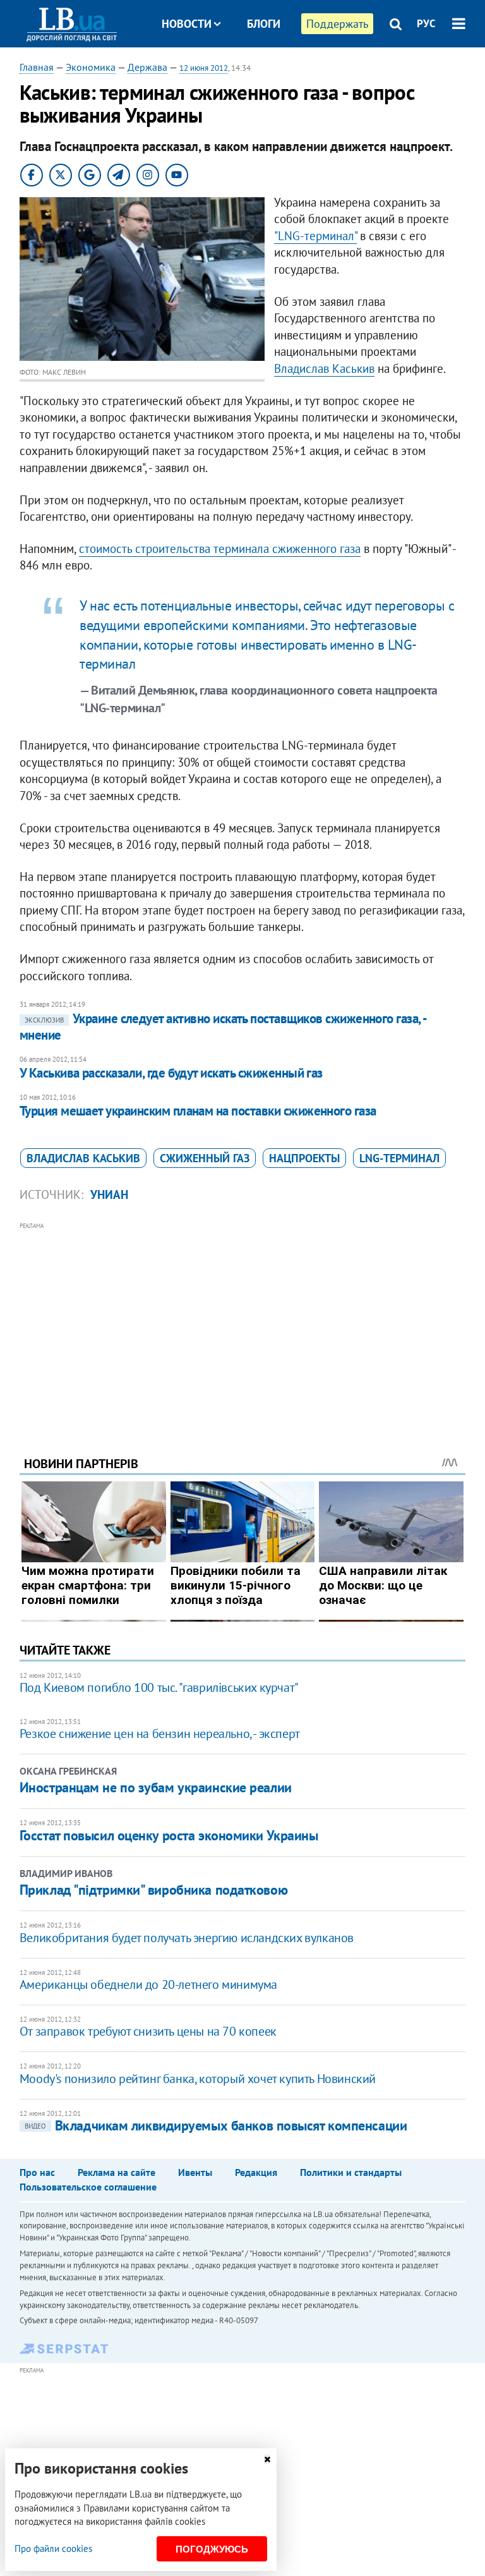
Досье (254, 71)
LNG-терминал (399, 1158)
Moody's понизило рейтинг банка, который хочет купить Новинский (198, 2079)
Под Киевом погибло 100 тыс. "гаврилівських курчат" (159, 1687)
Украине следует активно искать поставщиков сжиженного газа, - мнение (223, 1027)
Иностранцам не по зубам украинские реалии (156, 1787)
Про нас (37, 2172)
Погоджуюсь (212, 2549)
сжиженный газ (205, 1158)
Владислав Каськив (324, 368)
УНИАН (109, 1194)
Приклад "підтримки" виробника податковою (153, 1890)
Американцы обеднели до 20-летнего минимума (148, 1984)
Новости (187, 24)
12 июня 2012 (204, 68)
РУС (426, 23)
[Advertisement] (243, 1322)
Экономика (91, 67)
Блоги (264, 24)
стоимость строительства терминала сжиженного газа (220, 549)
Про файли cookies (53, 2549)
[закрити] (267, 2459)
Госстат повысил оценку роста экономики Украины (169, 1835)
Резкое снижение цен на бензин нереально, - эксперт (160, 1734)
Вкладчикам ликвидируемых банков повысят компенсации (216, 2125)
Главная (37, 67)
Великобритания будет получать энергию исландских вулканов (187, 1938)
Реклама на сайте (117, 2172)
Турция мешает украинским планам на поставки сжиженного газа (198, 1111)
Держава (147, 67)
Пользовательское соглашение (88, 2187)
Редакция (256, 2172)
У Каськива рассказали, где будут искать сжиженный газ (171, 1073)
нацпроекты (304, 1158)
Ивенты (195, 2172)
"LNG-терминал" (315, 236)
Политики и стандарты (351, 2172)
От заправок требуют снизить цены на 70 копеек (148, 2031)
